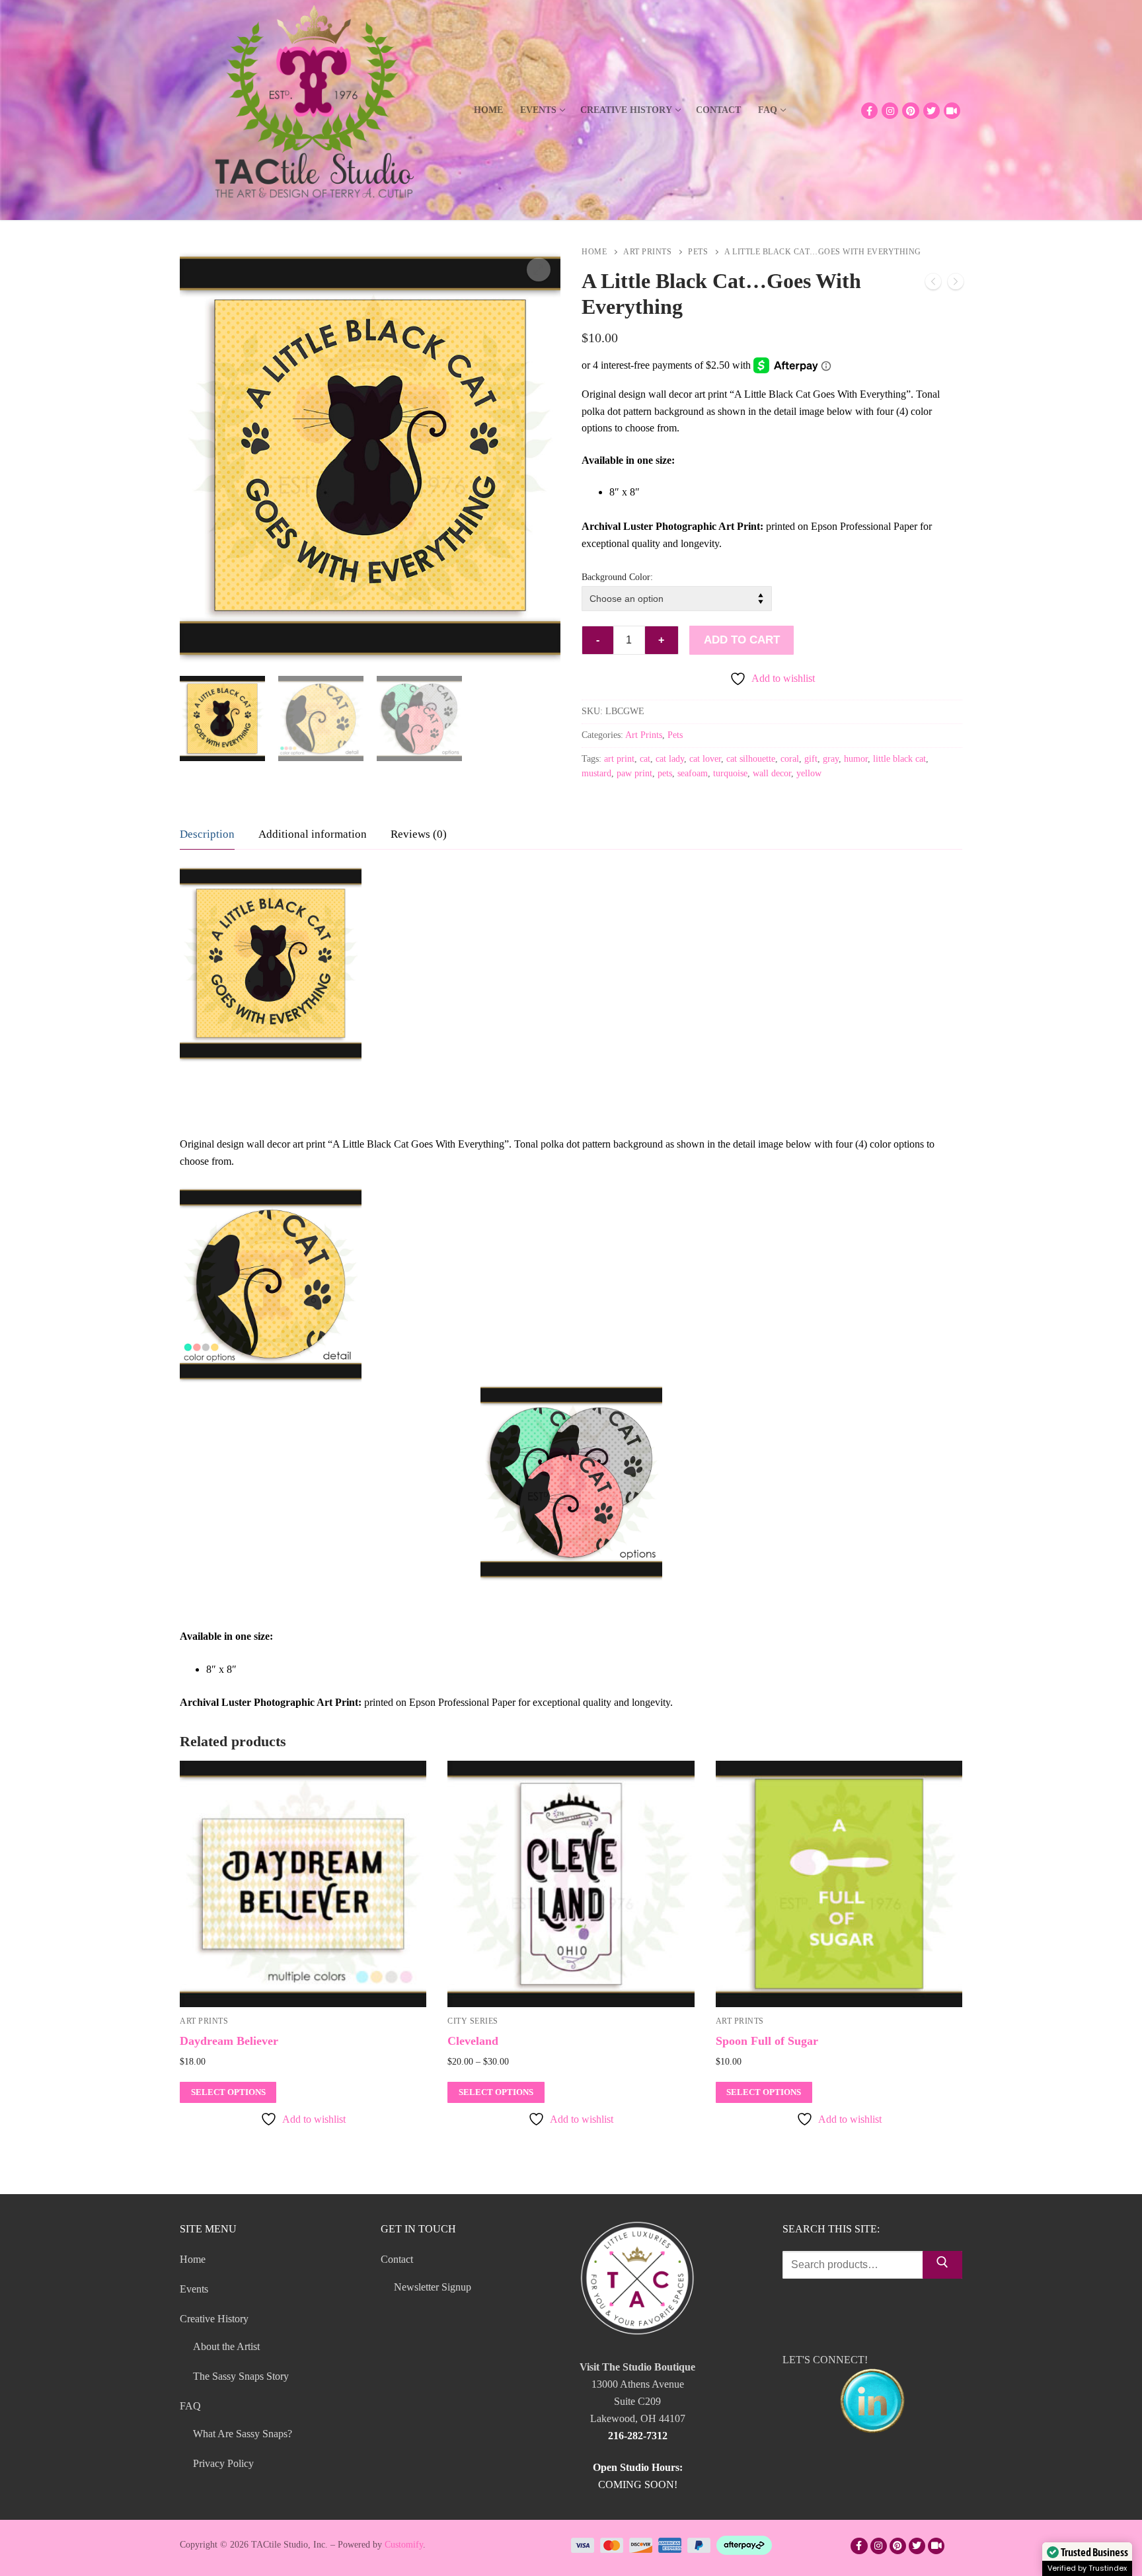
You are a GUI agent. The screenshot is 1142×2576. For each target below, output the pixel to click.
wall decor (772, 773)
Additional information (313, 834)
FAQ (190, 2406)
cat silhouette (751, 759)
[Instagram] (890, 111)
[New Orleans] (956, 284)
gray (831, 759)
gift (811, 759)
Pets (698, 252)
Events (194, 2289)
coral (790, 759)
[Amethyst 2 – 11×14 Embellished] (933, 284)
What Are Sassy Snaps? (243, 2434)
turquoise (730, 773)
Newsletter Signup (433, 2287)
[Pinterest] (910, 111)
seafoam (693, 773)
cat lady (670, 759)
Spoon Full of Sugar (767, 2041)
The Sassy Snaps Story (241, 2376)
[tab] (207, 835)
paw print (634, 773)
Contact (397, 2259)
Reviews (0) (419, 834)
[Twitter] (932, 111)
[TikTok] (952, 111)
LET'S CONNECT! (825, 2360)
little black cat (899, 759)
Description (207, 834)
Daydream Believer (229, 2041)
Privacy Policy (223, 2463)
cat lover (705, 759)
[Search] (942, 2265)
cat (645, 759)
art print (619, 759)
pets (665, 773)
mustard (596, 773)
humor (856, 759)
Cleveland (473, 2041)
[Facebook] (869, 111)
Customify (404, 2545)
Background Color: (617, 577)
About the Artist (226, 2346)
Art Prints (647, 252)
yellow (809, 773)
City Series (473, 2021)
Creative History (214, 2319)
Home (594, 252)
